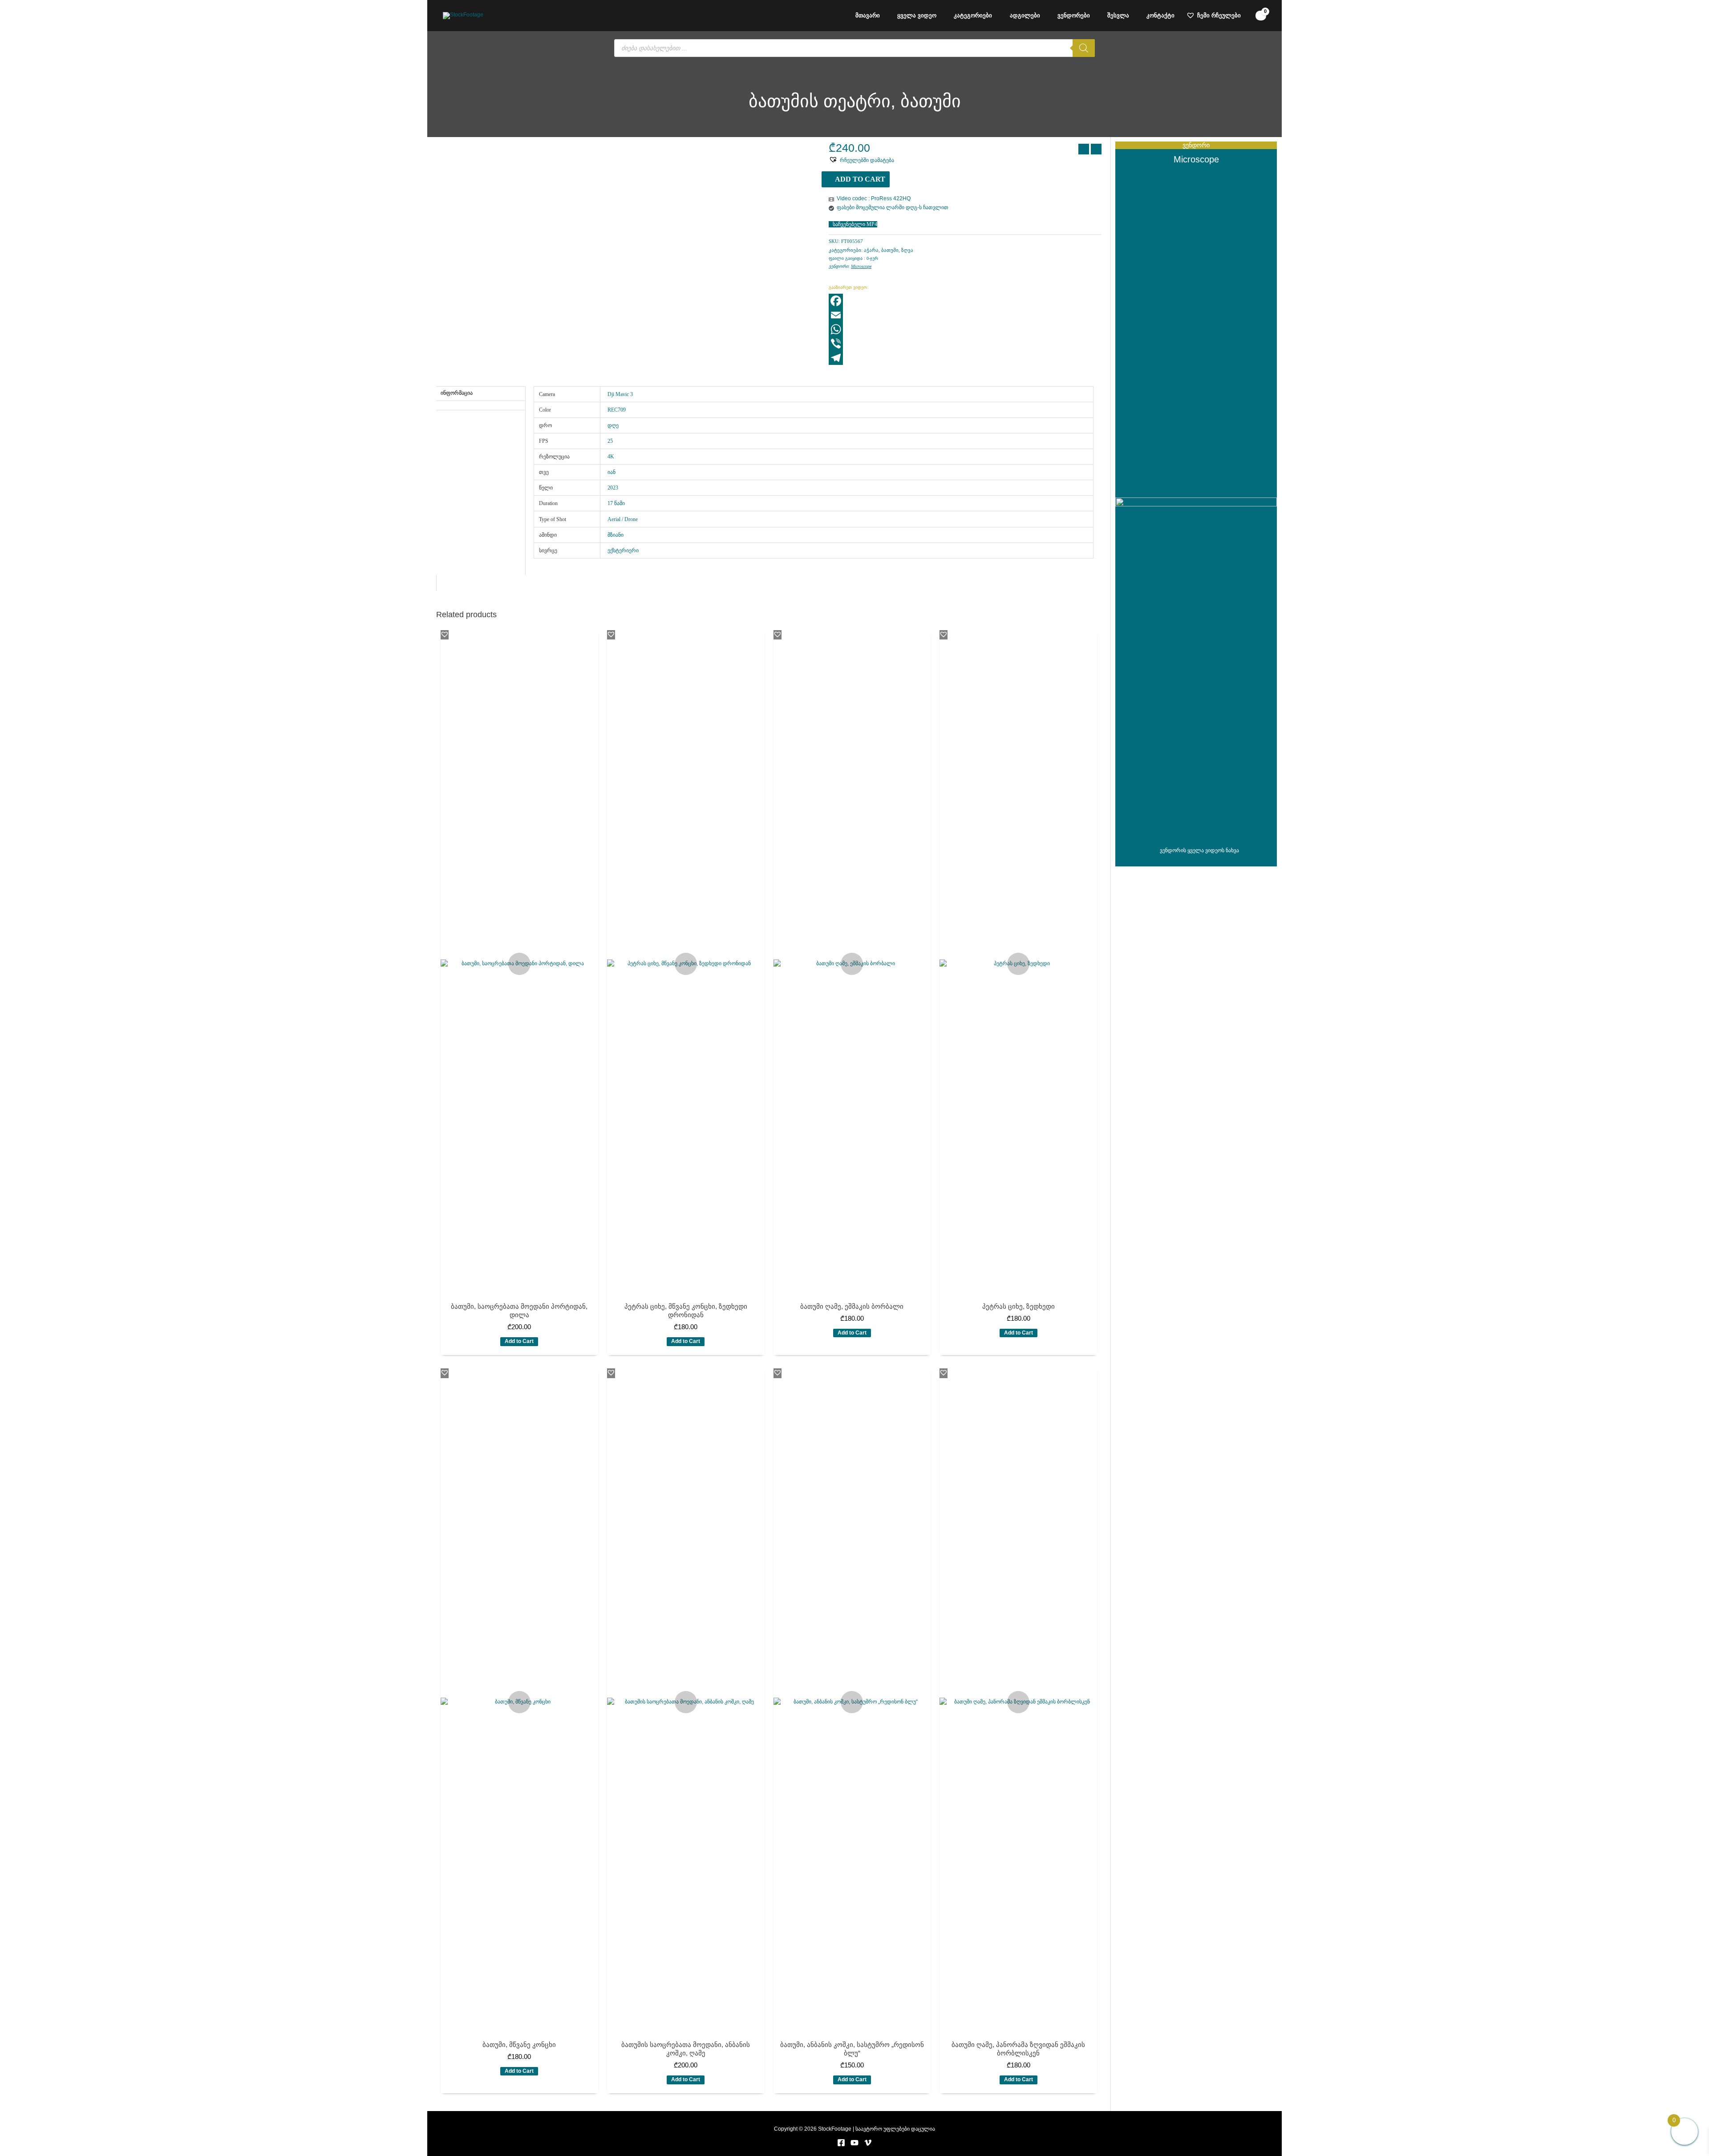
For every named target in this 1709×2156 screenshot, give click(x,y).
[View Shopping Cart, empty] (1261, 16)
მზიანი (616, 535)
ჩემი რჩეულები (1219, 15)
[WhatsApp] (965, 329)
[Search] (1084, 48)
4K (611, 457)
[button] (861, 160)
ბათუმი (890, 250)
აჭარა (871, 250)
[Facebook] (965, 301)
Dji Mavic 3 (620, 394)
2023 (613, 488)
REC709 (617, 410)
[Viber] (965, 344)
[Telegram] (965, 358)
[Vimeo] (868, 2143)
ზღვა (907, 250)
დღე (613, 425)
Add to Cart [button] (519, 1341)
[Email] (965, 315)
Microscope (861, 266)
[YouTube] (854, 2143)
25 (610, 441)
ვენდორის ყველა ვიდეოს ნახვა (1199, 850)
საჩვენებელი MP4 (855, 224)
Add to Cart (860, 179)
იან (612, 472)
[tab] (481, 404)
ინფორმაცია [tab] (457, 393)
